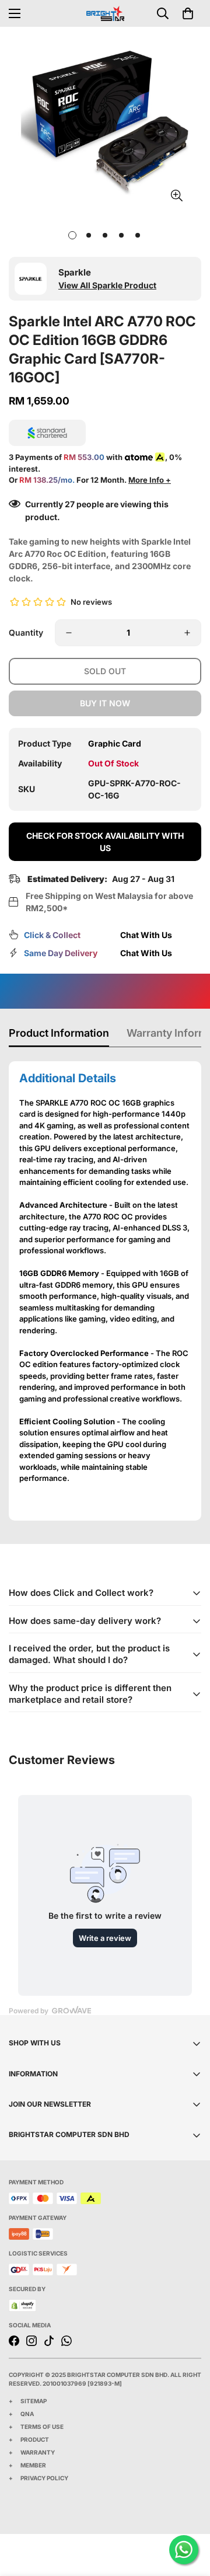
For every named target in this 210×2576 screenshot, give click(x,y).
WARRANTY (38, 2452)
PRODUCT (35, 2439)
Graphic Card (115, 743)
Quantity (26, 632)
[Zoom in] (176, 196)
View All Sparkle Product (107, 285)
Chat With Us (146, 935)
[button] (188, 13)
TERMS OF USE (42, 2427)
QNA (27, 2414)
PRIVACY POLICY (44, 2478)
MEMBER (33, 2465)
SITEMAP (34, 2401)
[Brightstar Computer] (105, 13)
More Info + (150, 480)
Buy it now (105, 703)
